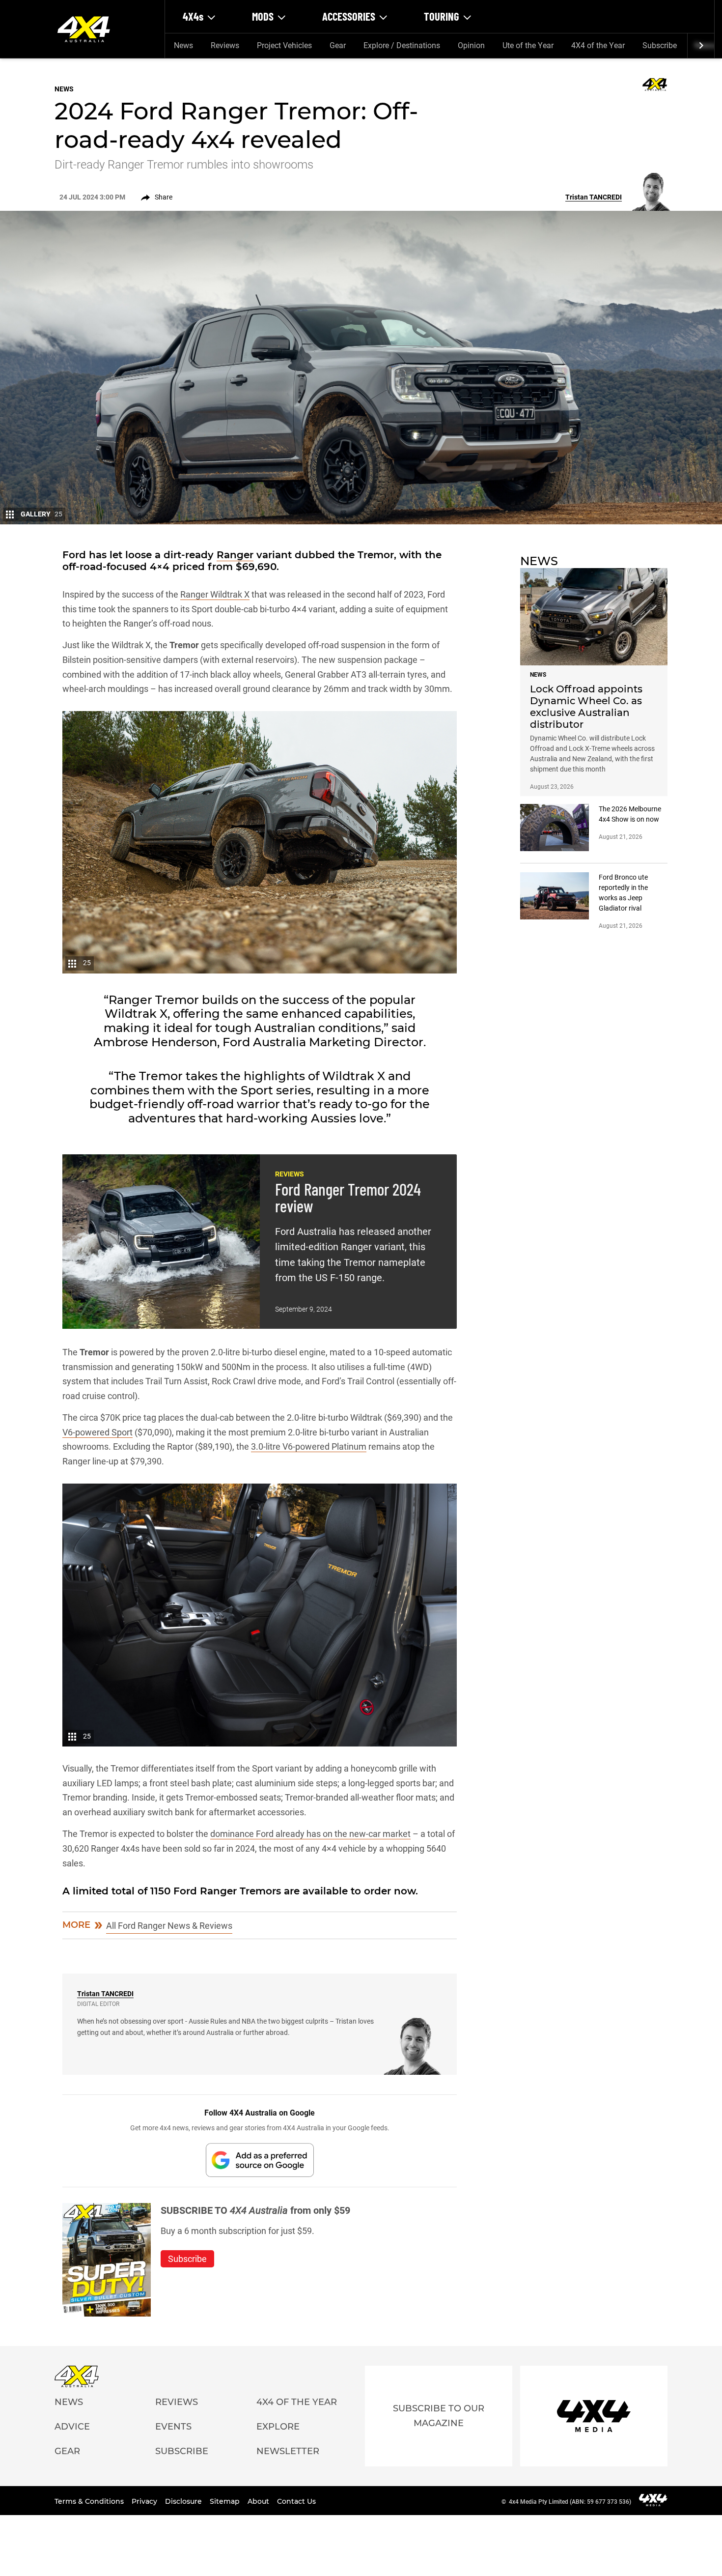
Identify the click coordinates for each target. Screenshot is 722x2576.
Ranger (235, 555)
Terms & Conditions (90, 2501)
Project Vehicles (284, 45)
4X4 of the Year (598, 45)
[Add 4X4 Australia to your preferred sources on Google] (260, 2160)
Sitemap (226, 2501)
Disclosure (184, 2501)
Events (173, 2427)
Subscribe (660, 45)
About (259, 2501)
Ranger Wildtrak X (215, 594)
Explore (278, 2427)
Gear (338, 45)
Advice (72, 2427)
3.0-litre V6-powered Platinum (309, 1446)
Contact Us (296, 2501)
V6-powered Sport (97, 1432)
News (183, 45)
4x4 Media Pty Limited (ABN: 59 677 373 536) (570, 2502)
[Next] (701, 46)
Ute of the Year (528, 45)
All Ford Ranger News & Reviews (169, 1926)
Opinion (471, 45)
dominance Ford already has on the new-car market (310, 1834)
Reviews (225, 45)
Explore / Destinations (402, 45)
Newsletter (288, 2451)
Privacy (145, 2501)
